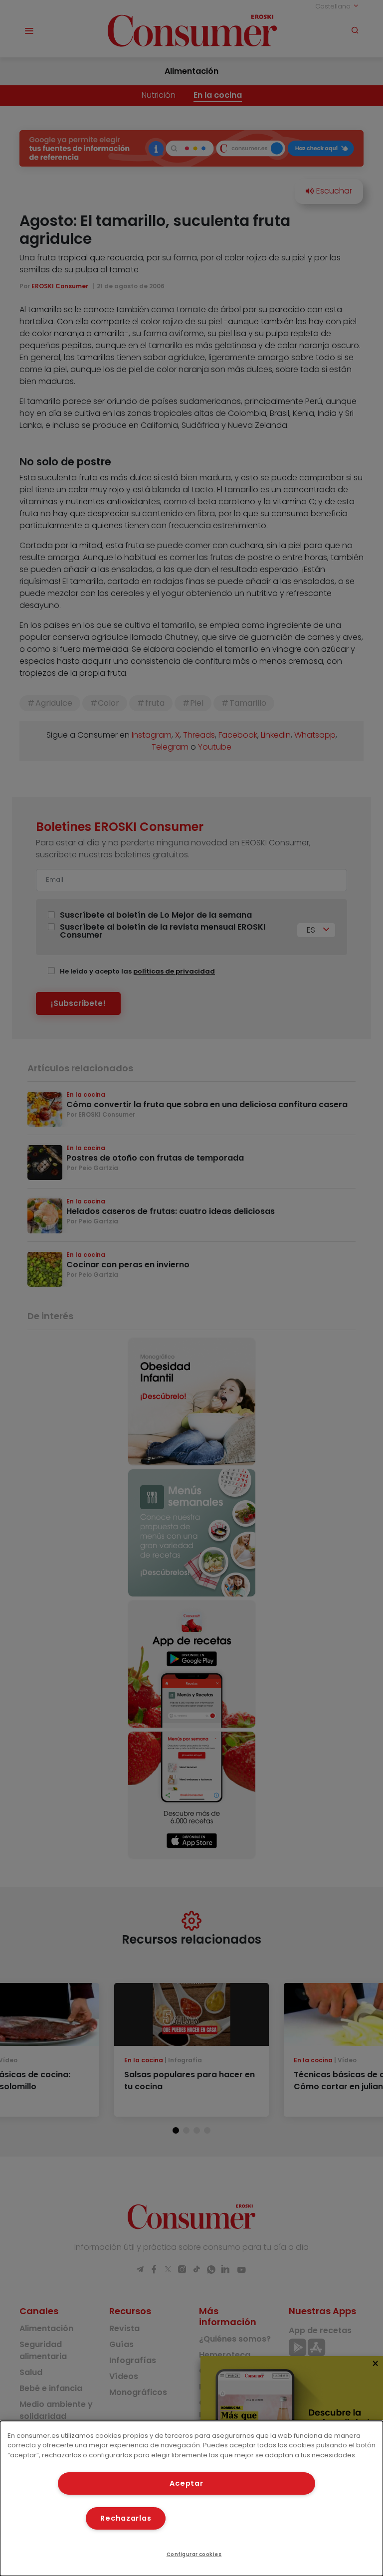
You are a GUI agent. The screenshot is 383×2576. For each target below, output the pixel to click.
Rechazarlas (126, 2518)
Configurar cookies (194, 2554)
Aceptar (186, 2483)
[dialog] (191, 2498)
